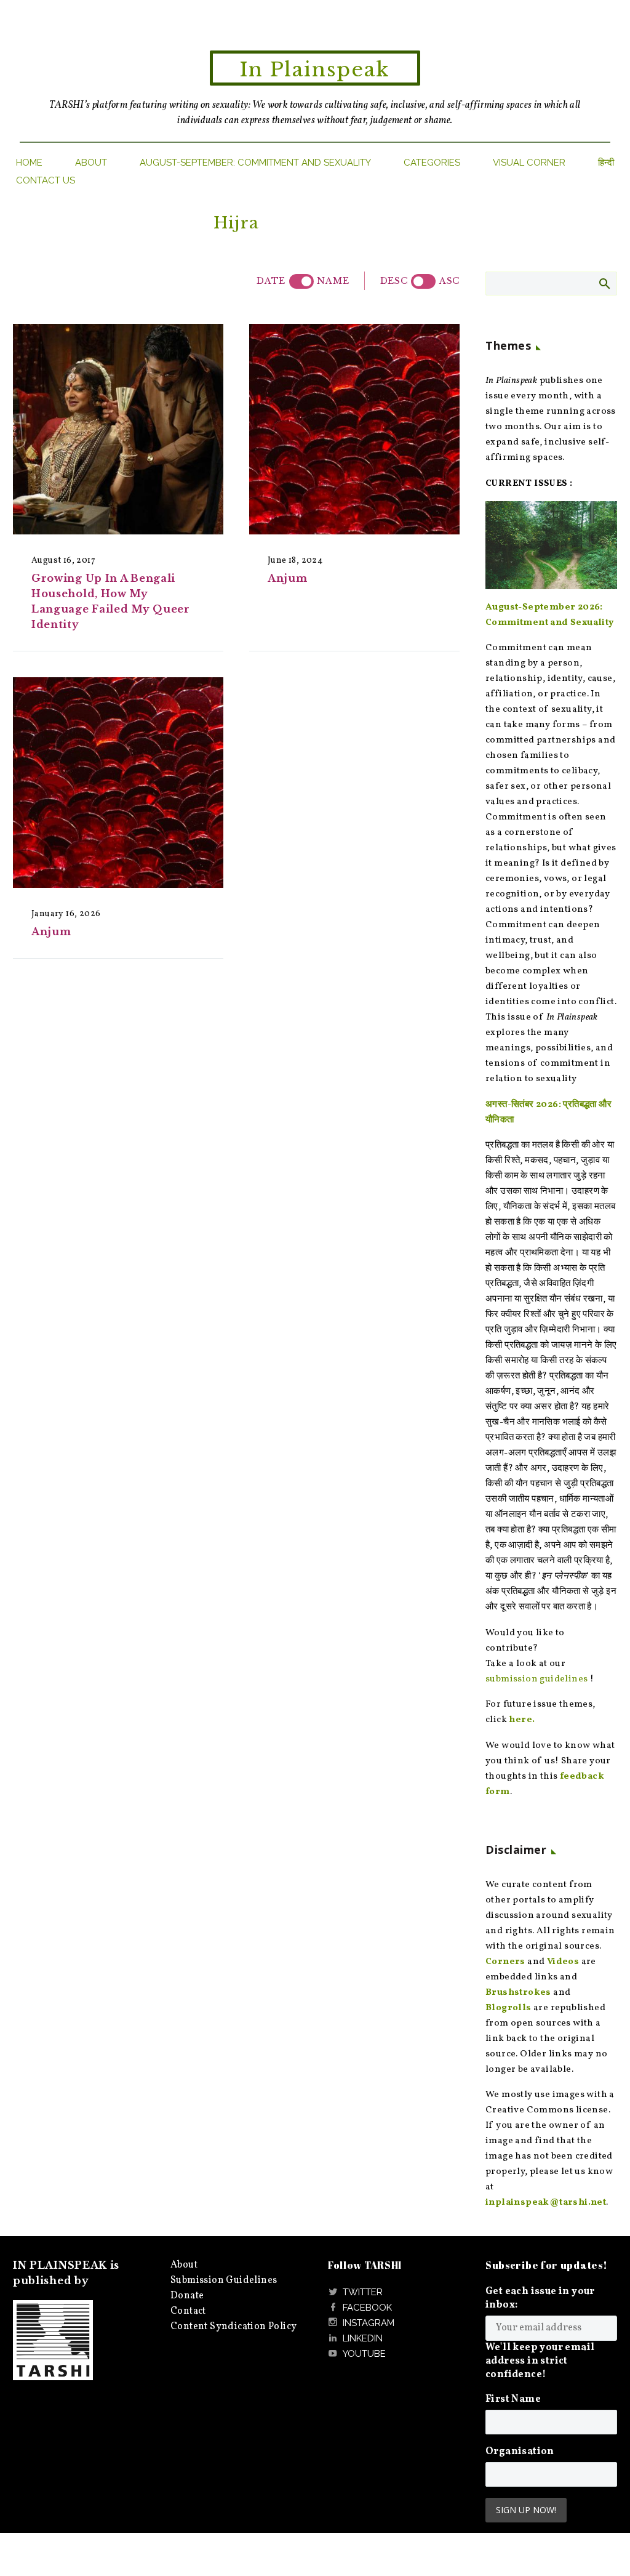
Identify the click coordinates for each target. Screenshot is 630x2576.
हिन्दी (606, 163)
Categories (432, 163)
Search (604, 283)
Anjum (288, 578)
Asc (449, 281)
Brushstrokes (518, 1993)
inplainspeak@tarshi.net (546, 2203)
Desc (394, 281)
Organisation (520, 2452)
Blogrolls (508, 2008)
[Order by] (301, 281)
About (91, 163)
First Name (513, 2399)
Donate (187, 2296)
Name (333, 281)
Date (271, 281)
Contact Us (46, 180)
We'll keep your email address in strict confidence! (540, 2361)
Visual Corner (529, 163)
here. (522, 1720)
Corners (505, 1962)
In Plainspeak (315, 70)
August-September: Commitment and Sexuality (255, 163)
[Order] (423, 281)
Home (29, 163)
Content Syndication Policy (233, 2327)
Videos (563, 1962)
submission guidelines (536, 1679)
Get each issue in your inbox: (540, 2298)
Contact (188, 2311)
